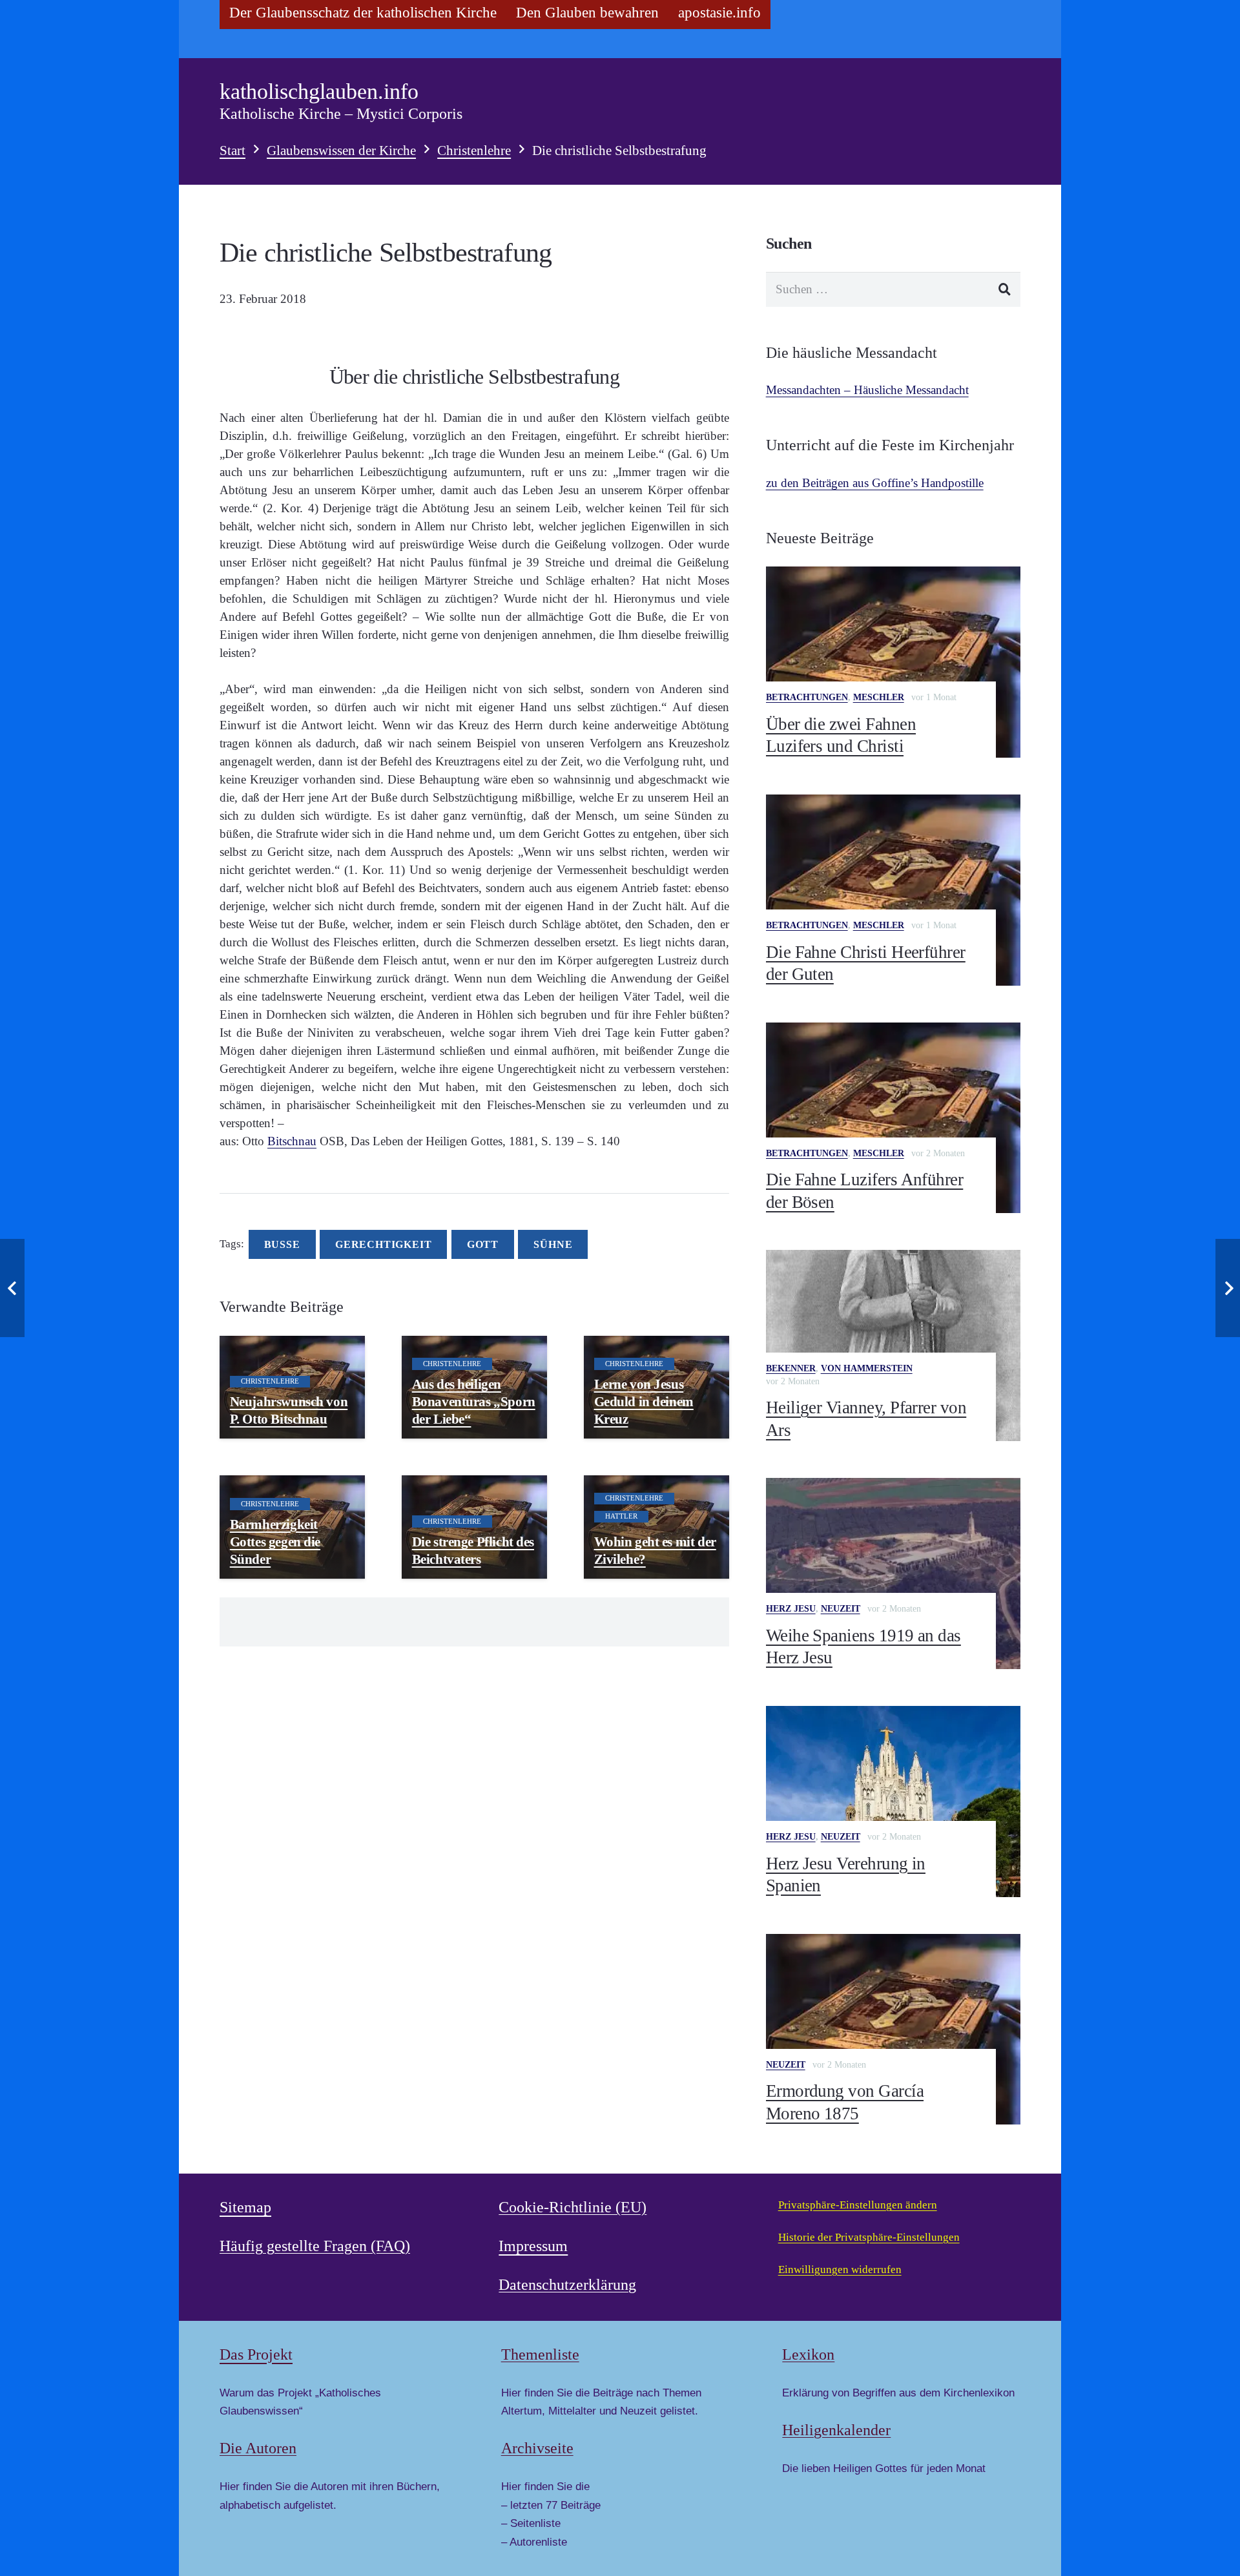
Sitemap (245, 2207)
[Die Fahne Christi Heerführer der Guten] (893, 890)
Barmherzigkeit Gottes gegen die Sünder (275, 1542)
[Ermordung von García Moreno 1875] (893, 2030)
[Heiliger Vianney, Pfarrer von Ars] (893, 1345)
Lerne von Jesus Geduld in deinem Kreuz (644, 1402)
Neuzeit (841, 1609)
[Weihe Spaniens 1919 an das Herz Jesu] (893, 1574)
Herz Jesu (791, 1609)
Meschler (879, 697)
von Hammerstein (867, 1368)
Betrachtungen (807, 697)
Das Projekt (256, 2354)
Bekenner (791, 1368)
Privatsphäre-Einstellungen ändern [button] (858, 2205)
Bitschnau (292, 1141)
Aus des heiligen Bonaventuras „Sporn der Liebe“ (474, 1402)
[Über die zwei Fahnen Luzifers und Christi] (893, 662)
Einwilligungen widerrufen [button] (840, 2270)
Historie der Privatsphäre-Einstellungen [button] (869, 2237)
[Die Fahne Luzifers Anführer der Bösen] (893, 1118)
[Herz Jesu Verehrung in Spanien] (893, 1802)
